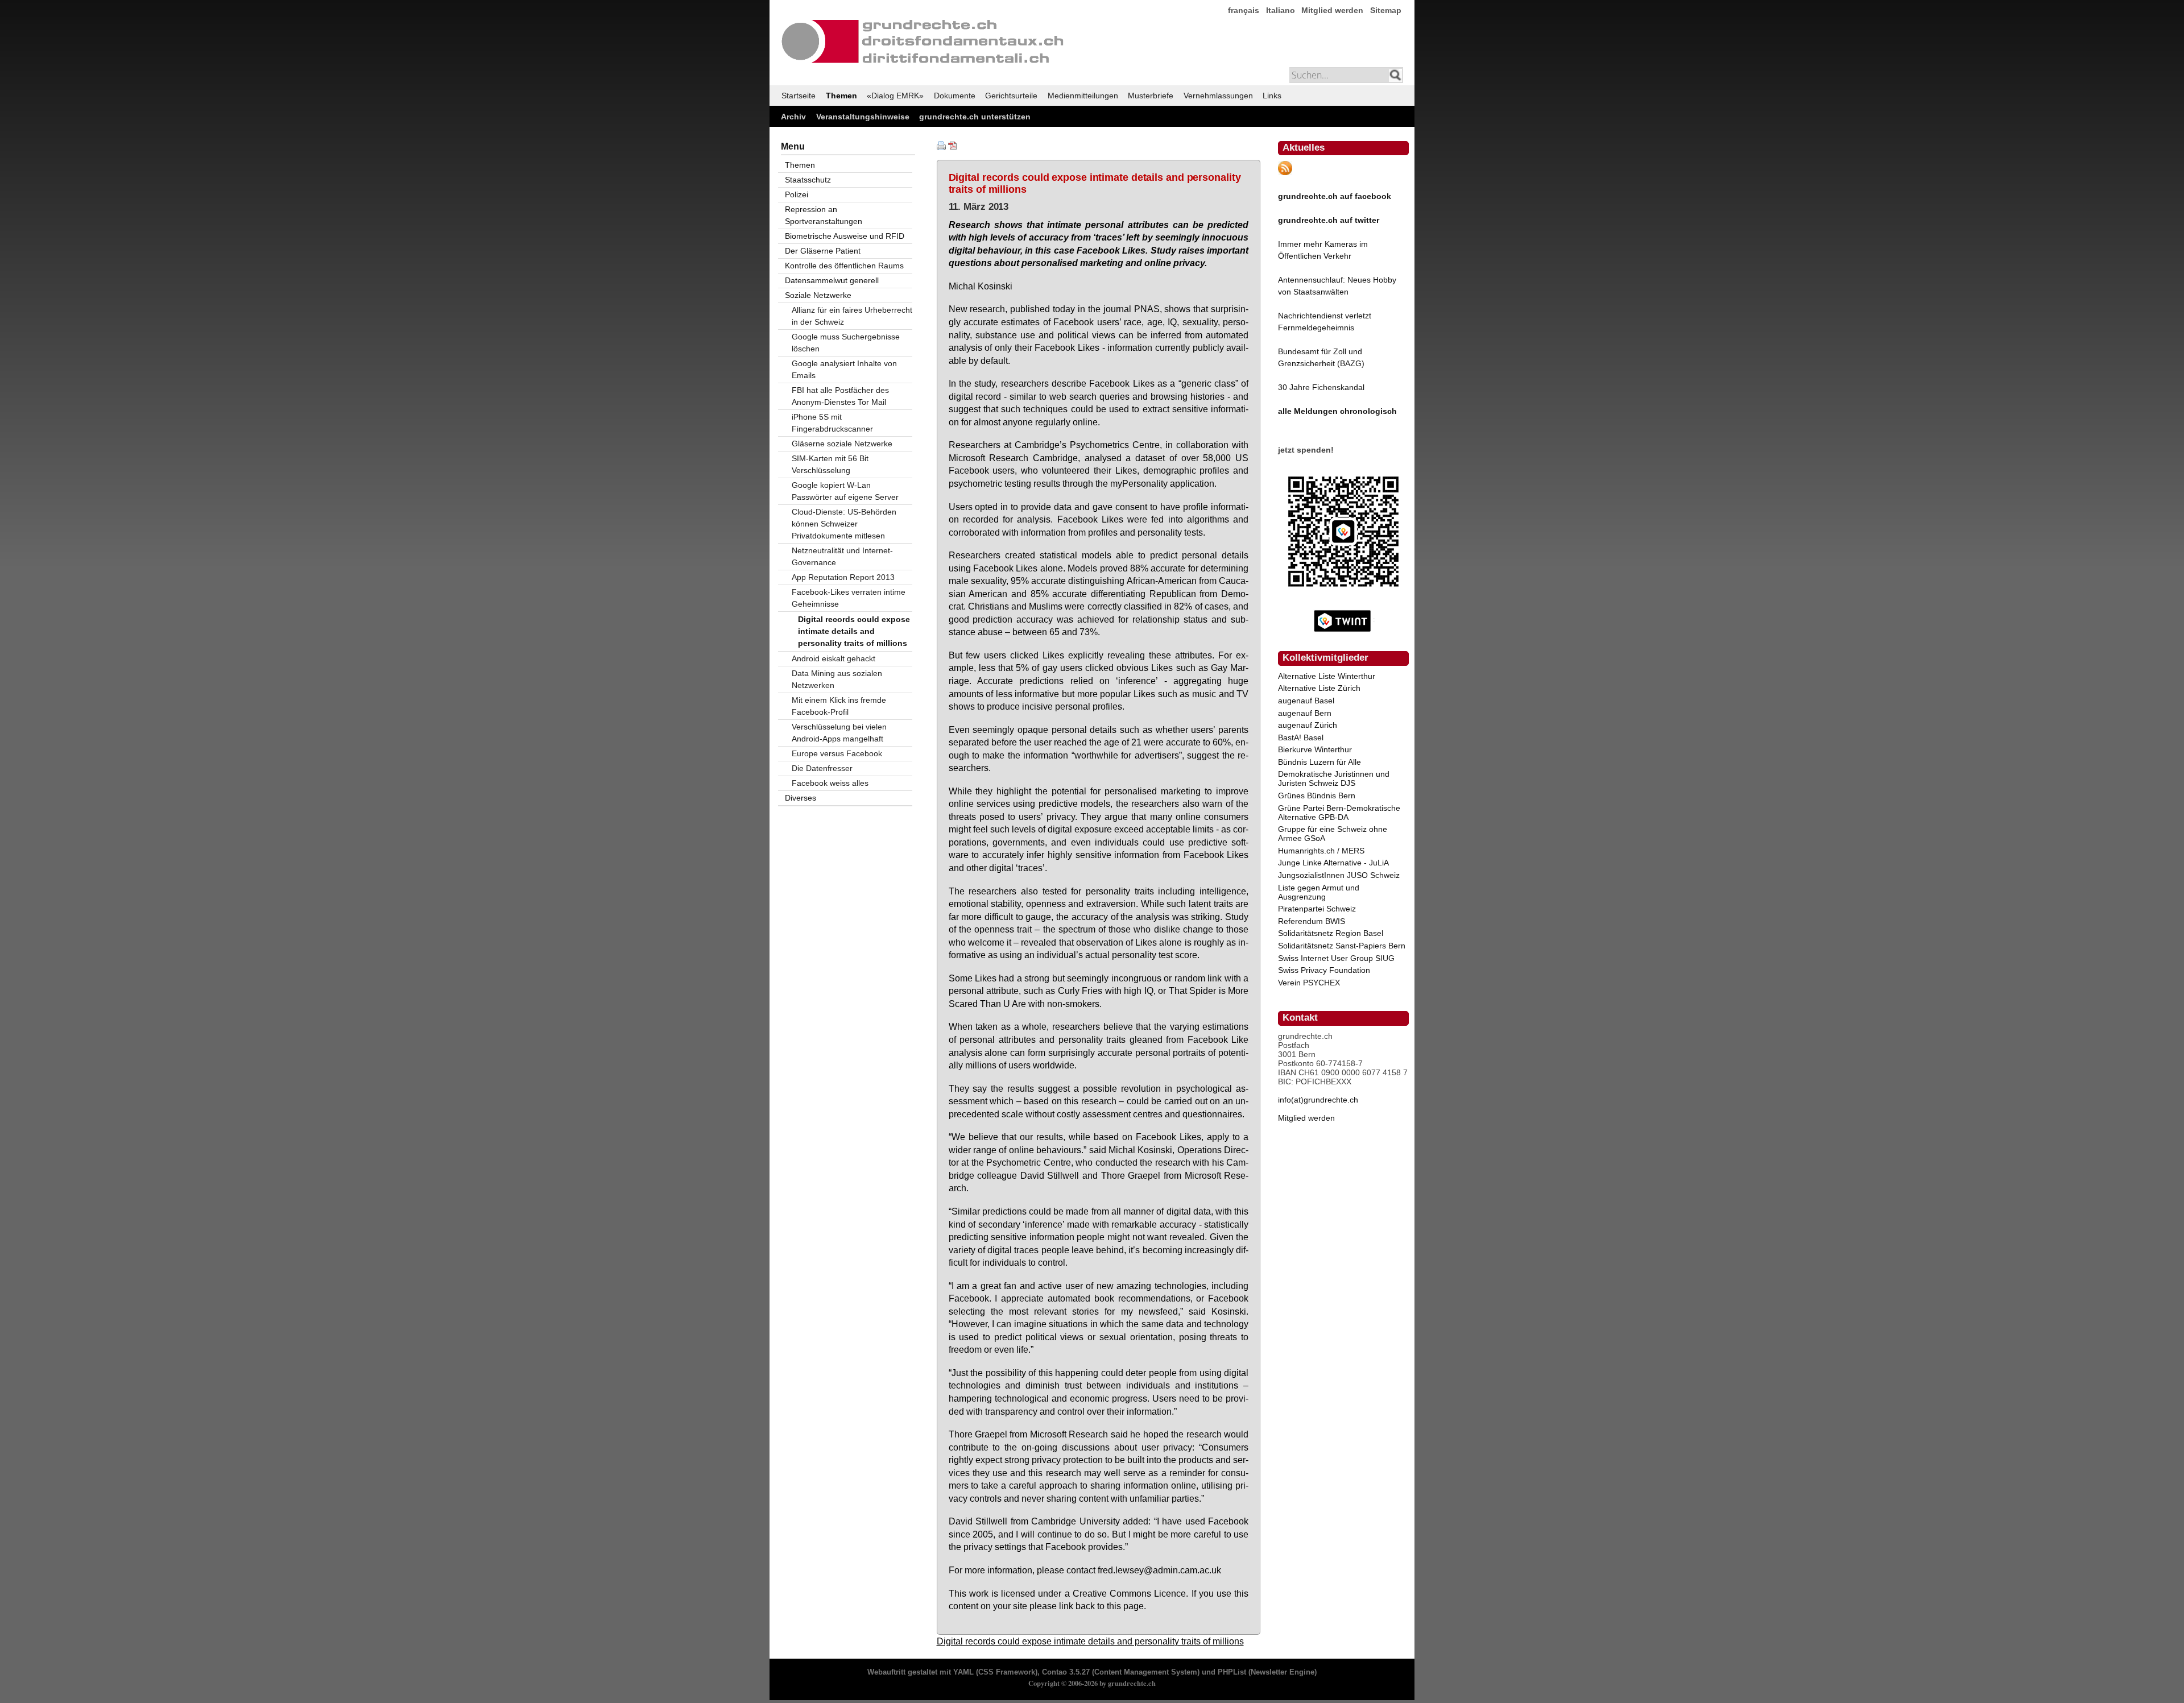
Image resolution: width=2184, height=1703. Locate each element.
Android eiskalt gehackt (834, 658)
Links (1272, 96)
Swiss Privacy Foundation (1324, 970)
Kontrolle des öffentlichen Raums (844, 266)
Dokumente (955, 96)
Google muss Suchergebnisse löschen (846, 343)
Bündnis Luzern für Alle (1319, 762)
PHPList (1232, 1672)
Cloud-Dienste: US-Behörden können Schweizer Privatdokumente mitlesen (844, 524)
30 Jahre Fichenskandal (1321, 387)
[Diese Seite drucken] (941, 147)
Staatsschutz (808, 180)
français (1244, 10)
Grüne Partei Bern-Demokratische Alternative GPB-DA (1339, 813)
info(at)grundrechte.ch (1318, 1100)
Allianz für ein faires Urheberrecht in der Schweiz (852, 316)
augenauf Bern (1305, 713)
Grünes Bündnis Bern (1317, 795)
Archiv (793, 117)
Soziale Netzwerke (818, 295)
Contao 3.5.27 (1066, 1672)
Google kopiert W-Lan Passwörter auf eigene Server (845, 491)
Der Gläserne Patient (823, 251)
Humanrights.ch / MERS (1321, 851)
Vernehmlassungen (1218, 96)
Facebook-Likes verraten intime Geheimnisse (849, 598)
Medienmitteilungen (1083, 96)
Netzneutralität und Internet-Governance (842, 556)
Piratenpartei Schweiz (1317, 909)
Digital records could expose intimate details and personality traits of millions (1090, 1641)
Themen (841, 96)
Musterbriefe (1151, 96)
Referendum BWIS (1312, 921)
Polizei (797, 194)
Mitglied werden (1332, 10)
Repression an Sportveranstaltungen (824, 215)
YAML (963, 1672)
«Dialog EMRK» (895, 96)
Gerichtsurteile (1011, 96)
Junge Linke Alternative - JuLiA (1333, 863)
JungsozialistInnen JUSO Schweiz (1339, 875)
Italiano (1281, 10)
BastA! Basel (1301, 737)
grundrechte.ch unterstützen (975, 117)
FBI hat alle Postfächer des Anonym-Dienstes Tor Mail (840, 396)
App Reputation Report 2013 (843, 577)
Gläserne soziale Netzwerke (842, 444)
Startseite (799, 96)
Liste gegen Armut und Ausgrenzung (1319, 892)
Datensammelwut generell (832, 280)
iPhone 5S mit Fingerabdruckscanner (832, 423)
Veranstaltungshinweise (863, 117)
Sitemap (1386, 10)
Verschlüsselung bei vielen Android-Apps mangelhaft (839, 733)
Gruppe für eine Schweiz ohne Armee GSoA (1333, 834)
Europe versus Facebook (837, 753)
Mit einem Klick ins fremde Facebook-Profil (839, 706)
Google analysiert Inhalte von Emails (844, 369)
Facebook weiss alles (830, 783)
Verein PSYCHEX (1309, 983)
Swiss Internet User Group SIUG (1336, 958)
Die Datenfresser (822, 768)
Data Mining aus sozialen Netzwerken (837, 679)
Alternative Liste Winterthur (1327, 676)
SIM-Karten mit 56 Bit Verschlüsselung (830, 464)
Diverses (801, 798)
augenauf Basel (1306, 701)
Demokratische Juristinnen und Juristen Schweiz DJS (1334, 778)
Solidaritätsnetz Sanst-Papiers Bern (1342, 946)
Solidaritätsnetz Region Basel (1331, 933)
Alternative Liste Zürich (1319, 688)
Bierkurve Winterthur (1315, 749)
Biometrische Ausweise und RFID (845, 236)
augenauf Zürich (1308, 725)
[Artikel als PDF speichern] (953, 147)
